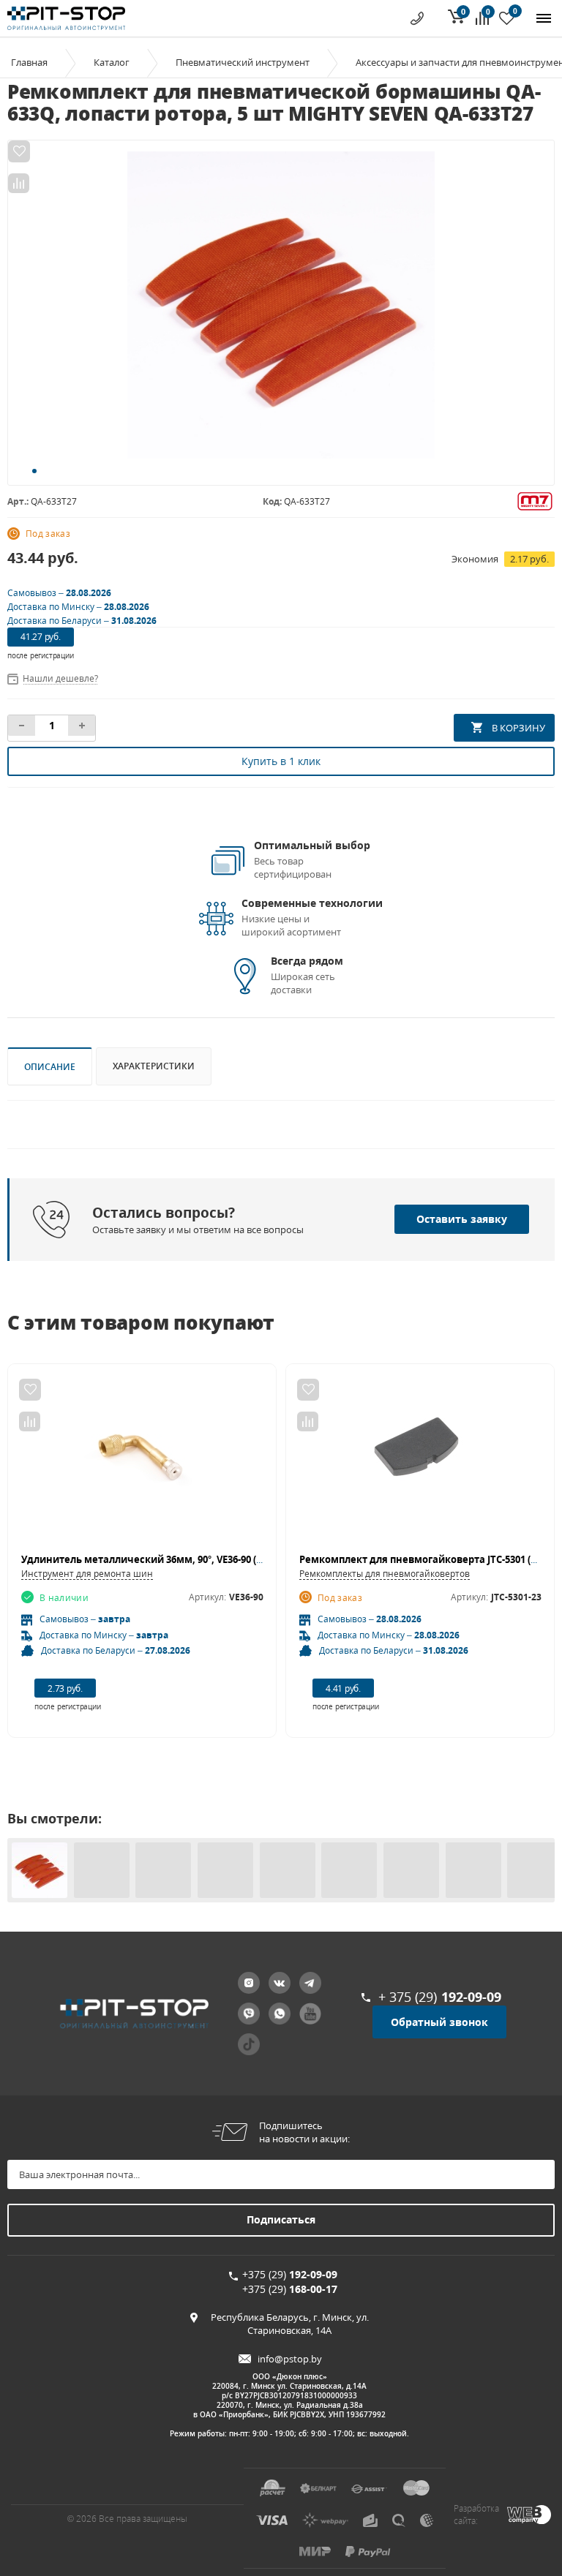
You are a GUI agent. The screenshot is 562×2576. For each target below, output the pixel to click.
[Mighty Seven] (535, 500)
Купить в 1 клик (281, 761)
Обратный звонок (439, 2022)
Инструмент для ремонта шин (87, 1574)
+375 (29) (290, 2274)
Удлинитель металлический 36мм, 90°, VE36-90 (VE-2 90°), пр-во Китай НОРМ (206, 1559)
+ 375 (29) (440, 1997)
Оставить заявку (462, 1219)
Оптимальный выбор (312, 845)
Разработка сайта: (476, 2515)
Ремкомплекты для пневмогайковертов (385, 1574)
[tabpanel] (281, 305)
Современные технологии (312, 903)
